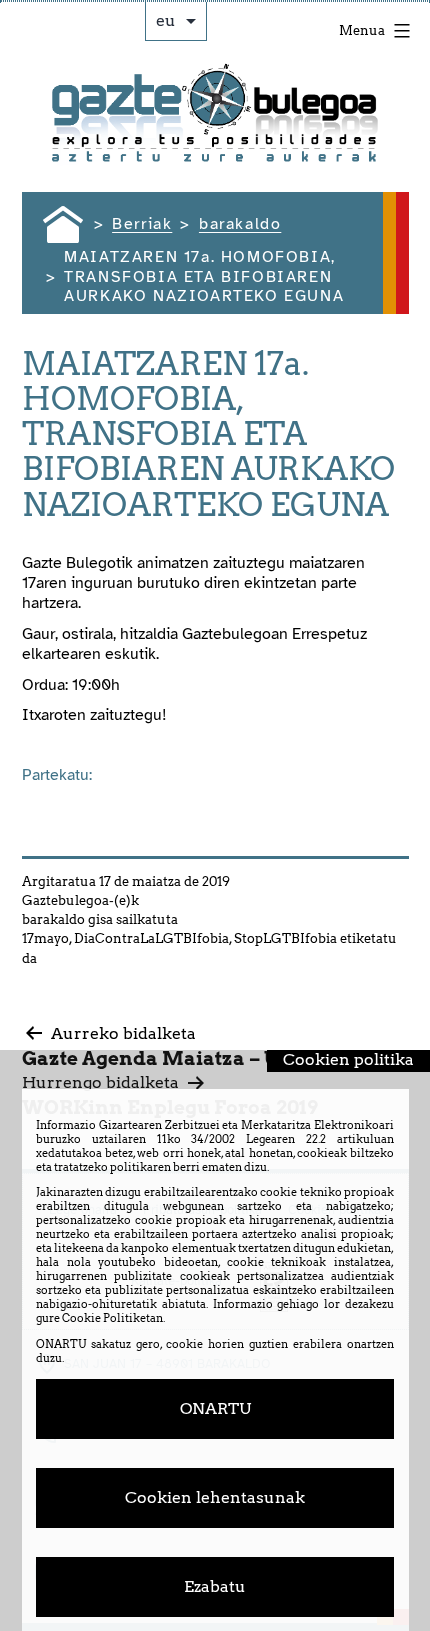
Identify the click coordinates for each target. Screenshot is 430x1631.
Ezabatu (215, 1586)
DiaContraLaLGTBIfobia (151, 938)
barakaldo (53, 919)
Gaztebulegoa (65, 900)
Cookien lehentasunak (215, 1497)
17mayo (45, 938)
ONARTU (215, 1408)
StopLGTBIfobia (285, 938)
